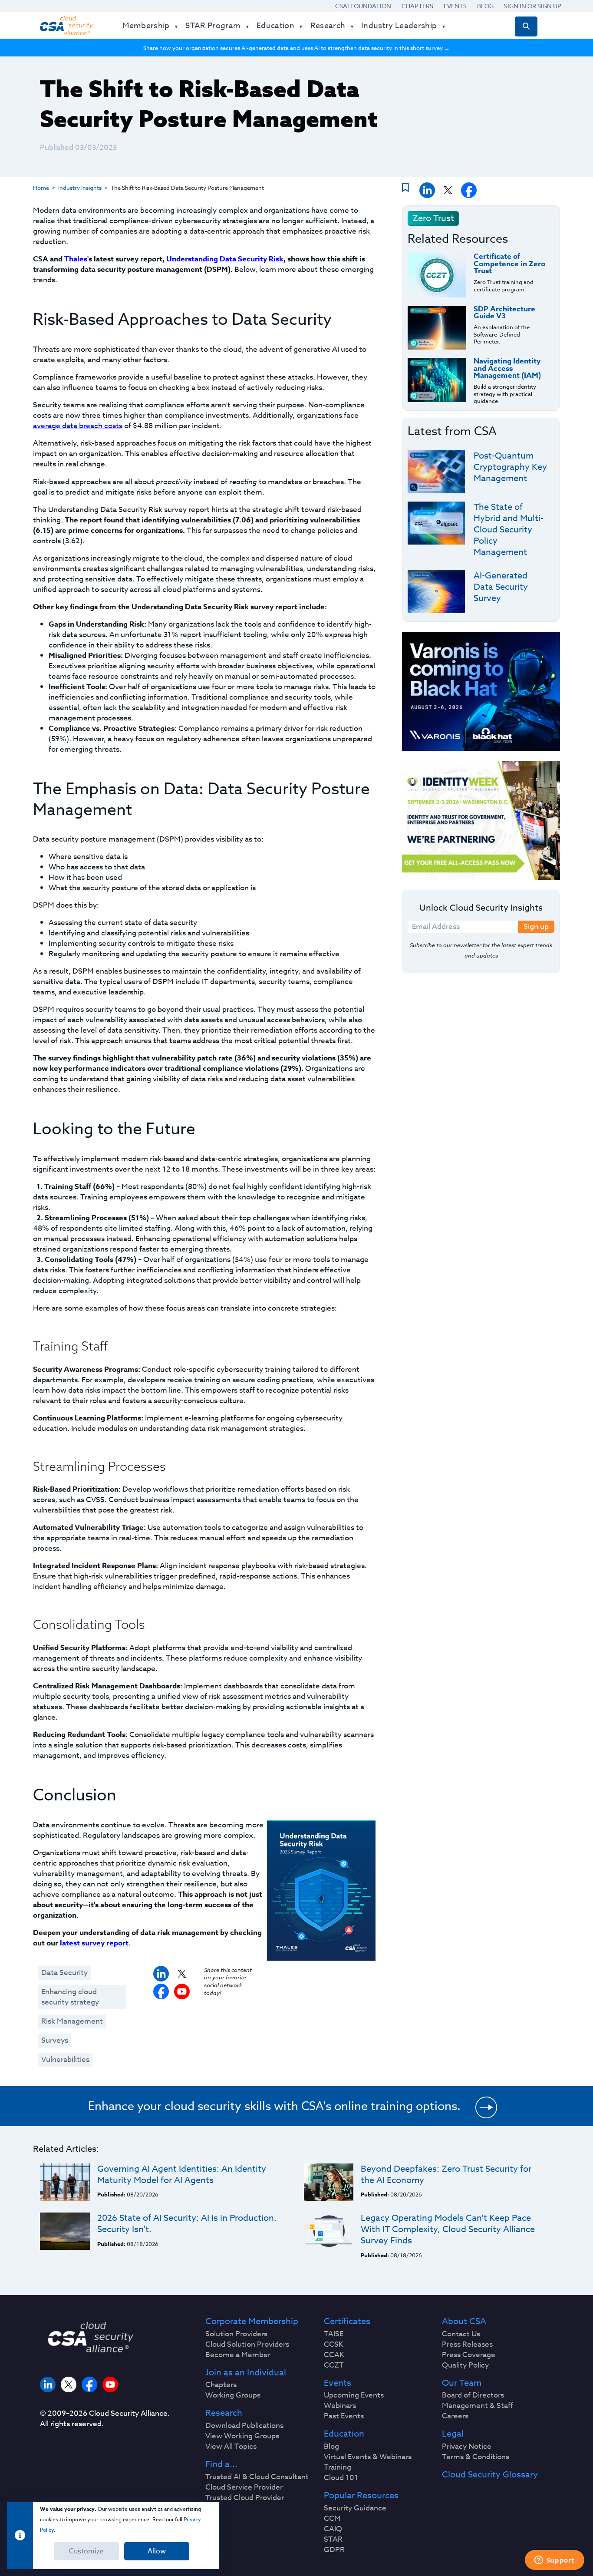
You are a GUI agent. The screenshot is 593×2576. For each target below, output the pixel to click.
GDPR (334, 2550)
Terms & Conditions (476, 2457)
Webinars (340, 2406)
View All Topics (231, 2447)
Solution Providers (236, 2334)
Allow (157, 2551)
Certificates (347, 2322)
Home (41, 188)
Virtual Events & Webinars (368, 2457)
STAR (333, 2540)
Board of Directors (473, 2395)
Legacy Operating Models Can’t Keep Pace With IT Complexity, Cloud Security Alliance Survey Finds (448, 2229)
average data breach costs (78, 426)
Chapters (417, 6)
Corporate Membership (252, 2322)
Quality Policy (465, 2365)
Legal (453, 2434)
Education (344, 2434)
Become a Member (238, 2355)
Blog (485, 6)
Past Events (344, 2416)
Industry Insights (80, 188)
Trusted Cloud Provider (245, 2498)
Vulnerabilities (65, 2059)
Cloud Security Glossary (490, 2475)
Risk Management (72, 2021)
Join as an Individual (246, 2373)
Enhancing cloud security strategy (70, 1997)
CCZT (334, 2365)
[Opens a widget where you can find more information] (554, 2561)
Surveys (55, 2040)
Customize (86, 2551)
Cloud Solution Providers (247, 2345)
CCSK (334, 2345)
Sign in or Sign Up (533, 6)
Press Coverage (469, 2355)
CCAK (334, 2355)
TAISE (334, 2334)
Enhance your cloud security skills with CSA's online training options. (274, 2106)
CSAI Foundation (363, 6)
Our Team (462, 2383)
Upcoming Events (354, 2395)
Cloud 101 (341, 2478)
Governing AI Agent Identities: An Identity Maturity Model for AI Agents (182, 2175)
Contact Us (461, 2334)
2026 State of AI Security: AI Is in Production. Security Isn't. (187, 2224)
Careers (455, 2416)
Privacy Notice (467, 2447)
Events (455, 6)
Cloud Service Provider (244, 2487)
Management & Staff (478, 2406)
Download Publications (244, 2426)
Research (224, 2413)
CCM (332, 2519)
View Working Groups (242, 2436)
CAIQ (333, 2529)
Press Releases (467, 2345)
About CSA (464, 2322)
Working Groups (233, 2395)
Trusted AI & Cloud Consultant (257, 2477)
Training (338, 2467)
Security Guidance (355, 2508)
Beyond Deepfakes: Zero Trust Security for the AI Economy (446, 2175)
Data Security (64, 1973)
